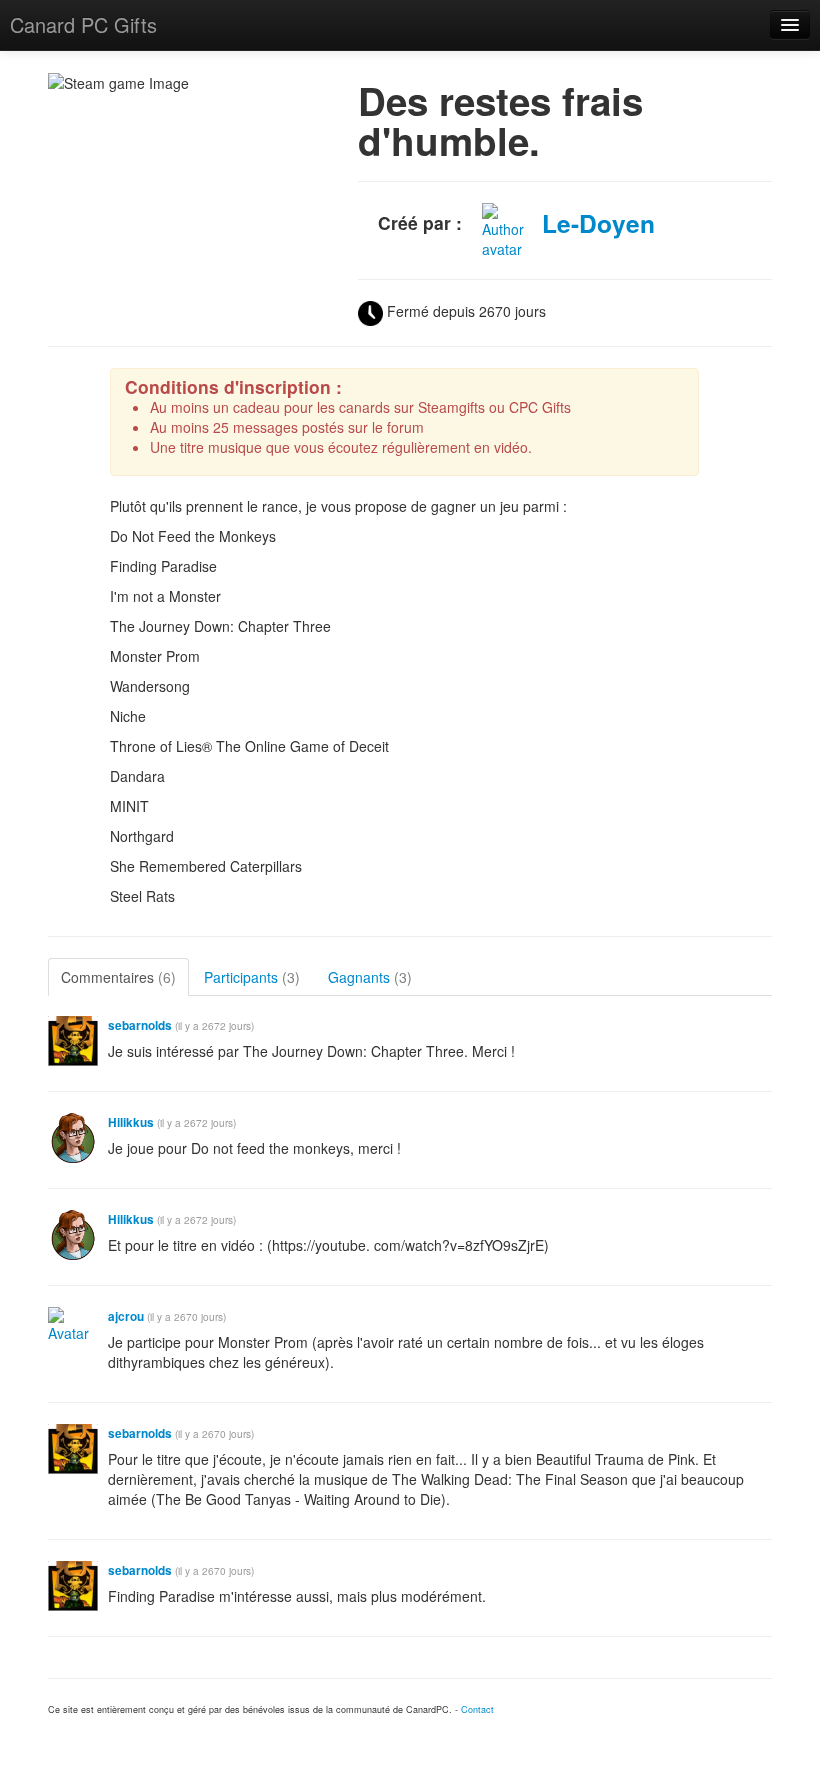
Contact (477, 1709)
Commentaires (118, 977)
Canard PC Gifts (83, 24)
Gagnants (370, 977)
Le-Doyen (598, 223)
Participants (252, 977)
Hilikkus (131, 1122)
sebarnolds (140, 1025)
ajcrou (126, 1316)
